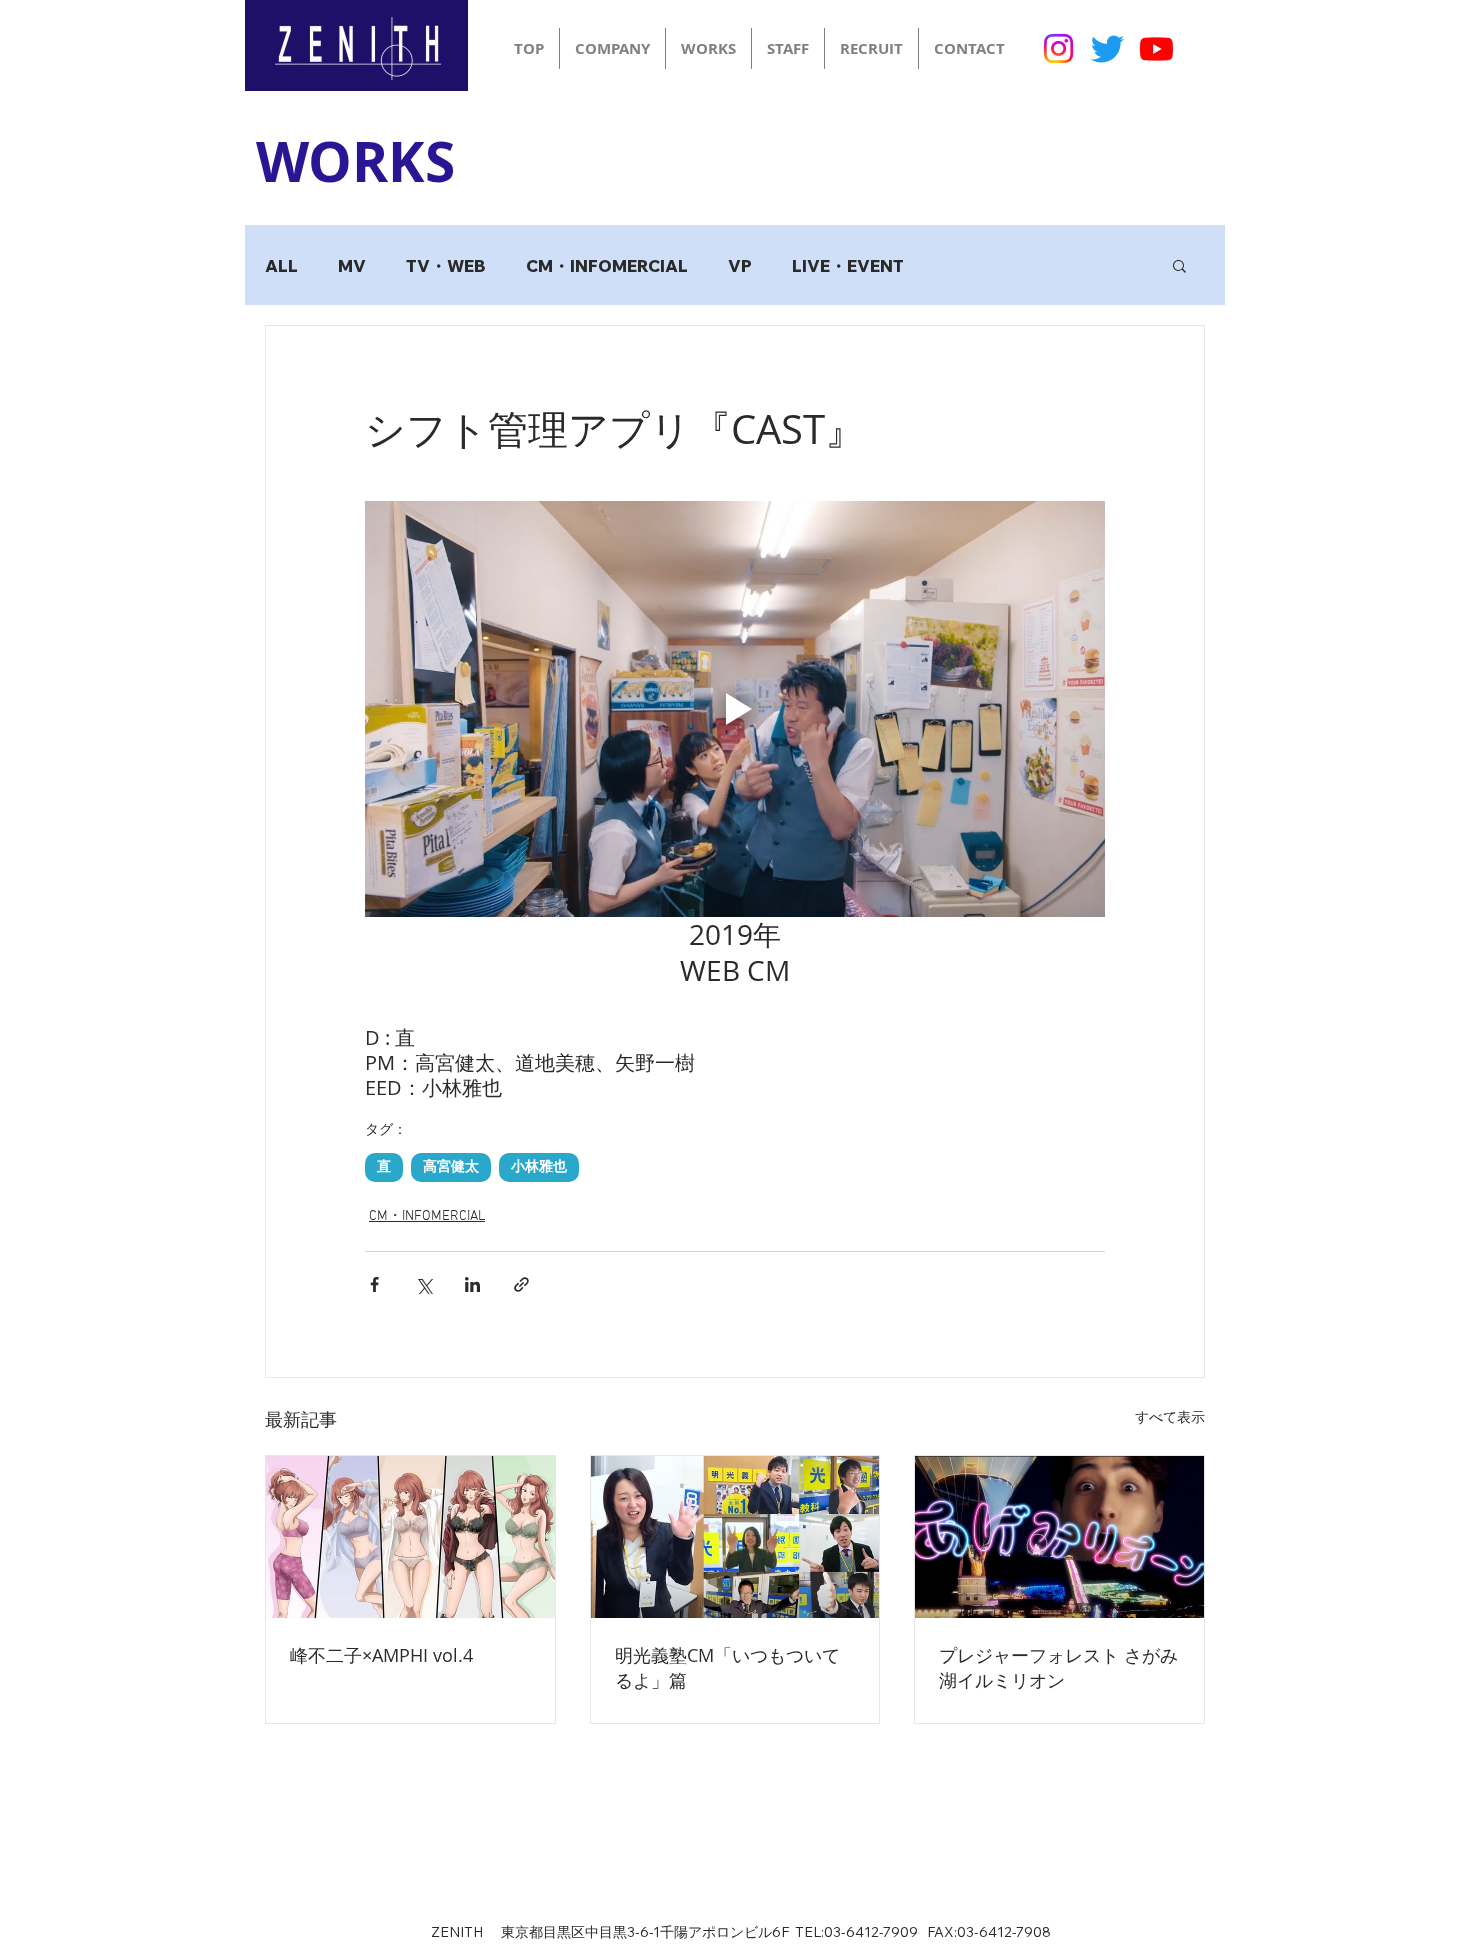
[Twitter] (1107, 48)
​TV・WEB (446, 265)
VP (740, 265)
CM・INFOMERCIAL (607, 265)
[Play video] (735, 709)
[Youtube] (1156, 48)
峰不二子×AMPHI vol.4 (381, 1655)
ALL (281, 265)
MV (352, 265)
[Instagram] (1058, 48)
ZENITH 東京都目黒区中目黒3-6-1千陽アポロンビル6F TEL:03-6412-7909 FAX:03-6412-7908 (741, 1932)
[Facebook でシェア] (374, 1284)
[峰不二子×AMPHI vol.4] (410, 1537)
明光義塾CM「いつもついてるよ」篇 (727, 1667)
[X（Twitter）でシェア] (423, 1284)
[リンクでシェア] (521, 1284)
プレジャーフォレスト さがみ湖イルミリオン (1058, 1667)
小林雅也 (539, 1167)
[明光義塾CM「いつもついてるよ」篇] (735, 1537)
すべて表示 (1170, 1418)
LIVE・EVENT (848, 265)
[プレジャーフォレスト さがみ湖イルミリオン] (1059, 1537)
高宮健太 (451, 1167)
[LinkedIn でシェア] (472, 1284)
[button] (1179, 265)
